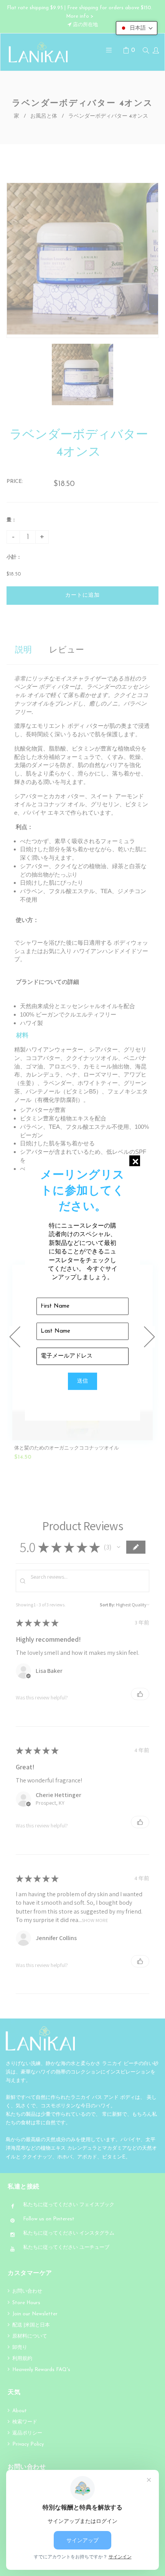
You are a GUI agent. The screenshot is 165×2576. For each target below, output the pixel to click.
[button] (137, 28)
